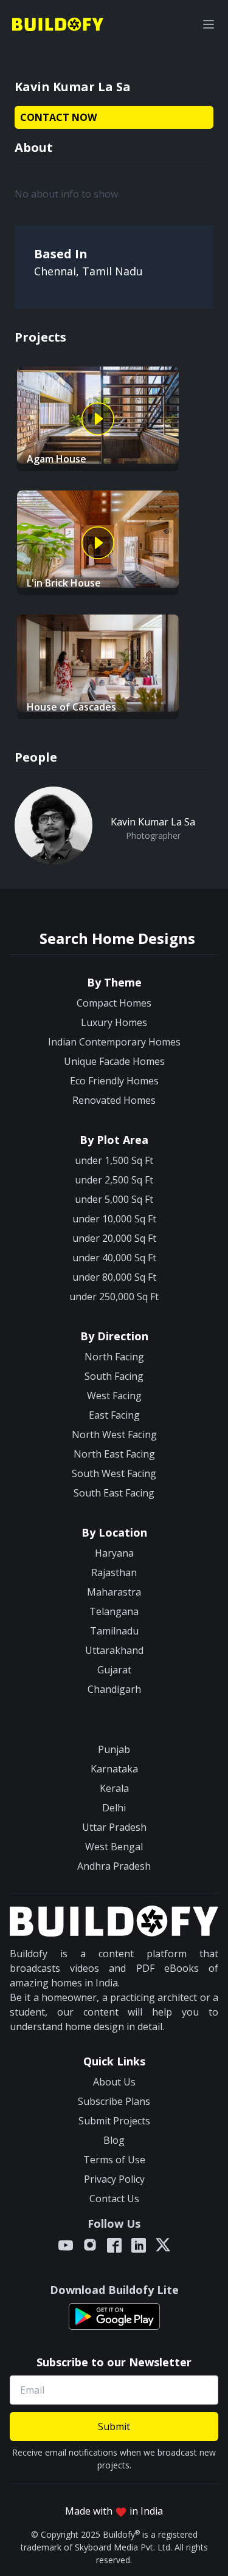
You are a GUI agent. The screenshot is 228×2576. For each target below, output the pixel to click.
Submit (114, 2426)
